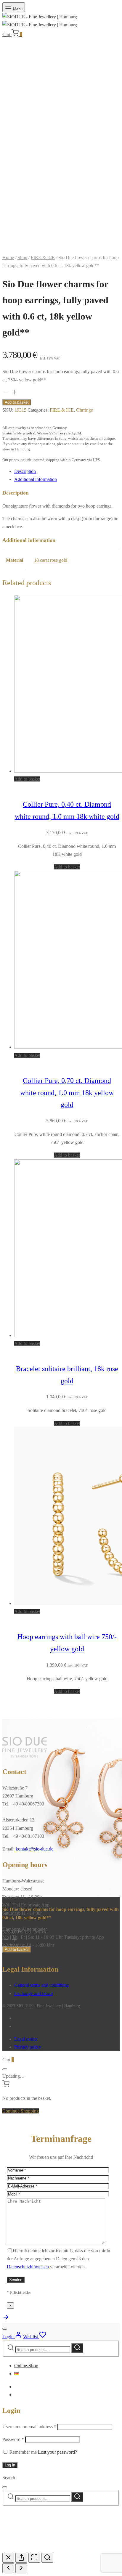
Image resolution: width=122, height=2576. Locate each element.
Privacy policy (28, 2047)
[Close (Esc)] (8, 2558)
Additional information (36, 479)
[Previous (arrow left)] (8, 2568)
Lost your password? (57, 2452)
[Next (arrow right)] (21, 2568)
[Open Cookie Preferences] (47, 2549)
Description (25, 471)
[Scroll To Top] (6, 2319)
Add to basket (17, 402)
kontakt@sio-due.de (34, 1849)
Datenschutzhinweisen (28, 2267)
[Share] (21, 2558)
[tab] (67, 471)
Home (8, 257)
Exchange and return (34, 1993)
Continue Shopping (21, 2111)
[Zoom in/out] (47, 2558)
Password (13, 2439)
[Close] (5, 2069)
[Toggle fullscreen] (34, 2558)
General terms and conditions (41, 1985)
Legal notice (26, 2039)
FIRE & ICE (43, 257)
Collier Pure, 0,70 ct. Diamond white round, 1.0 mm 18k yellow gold (67, 1093)
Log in (10, 2465)
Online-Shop (26, 2366)
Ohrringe (85, 410)
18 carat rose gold (51, 560)
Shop (22, 257)
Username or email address (29, 2427)
